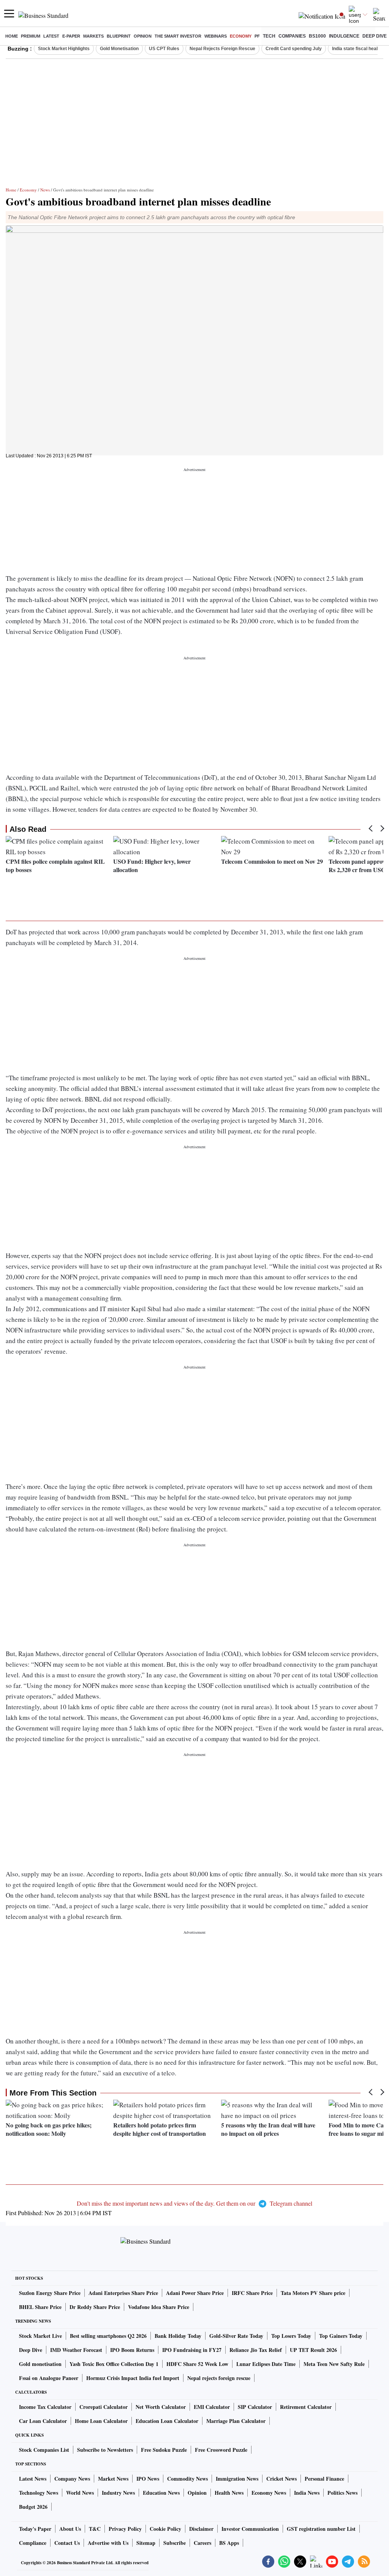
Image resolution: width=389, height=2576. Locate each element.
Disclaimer (201, 2529)
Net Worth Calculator (161, 2407)
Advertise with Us (108, 2543)
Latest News (33, 2479)
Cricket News (281, 2479)
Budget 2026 (33, 2507)
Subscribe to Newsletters (105, 2450)
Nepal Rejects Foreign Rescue (222, 49)
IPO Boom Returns (132, 2350)
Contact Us (67, 2543)
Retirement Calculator (306, 2407)
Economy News (269, 2493)
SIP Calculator (255, 2407)
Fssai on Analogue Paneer (49, 2378)
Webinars (216, 36)
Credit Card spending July (294, 49)
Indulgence (344, 36)
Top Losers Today (291, 2336)
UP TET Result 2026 (313, 2350)
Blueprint (119, 36)
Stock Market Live (40, 2336)
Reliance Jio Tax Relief (256, 2350)
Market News (113, 2479)
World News (80, 2493)
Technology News (39, 2493)
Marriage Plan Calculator (236, 2421)
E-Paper (71, 36)
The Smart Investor (178, 36)
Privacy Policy (125, 2529)
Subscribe (175, 2543)
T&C (95, 2529)
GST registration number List (321, 2529)
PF (257, 36)
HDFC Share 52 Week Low (197, 2364)
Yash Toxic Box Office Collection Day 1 (114, 2364)
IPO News (148, 2479)
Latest (51, 36)
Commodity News (187, 2479)
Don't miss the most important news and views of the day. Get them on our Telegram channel (194, 2203)
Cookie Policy (165, 2529)
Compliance (33, 2543)
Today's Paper (35, 2529)
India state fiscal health (357, 49)
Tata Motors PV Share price (313, 2293)
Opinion (143, 36)
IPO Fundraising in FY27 (192, 2350)
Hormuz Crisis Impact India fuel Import (133, 2378)
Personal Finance (324, 2479)
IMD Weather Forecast (76, 2350)
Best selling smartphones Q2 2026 (108, 2336)
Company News (72, 2479)
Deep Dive (375, 36)
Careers (202, 2543)
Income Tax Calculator (45, 2407)
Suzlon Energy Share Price (50, 2293)
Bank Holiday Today (178, 2336)
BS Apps (229, 2543)
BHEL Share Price (40, 2307)
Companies (292, 36)
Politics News (342, 2493)
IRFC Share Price (252, 2293)
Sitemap (146, 2543)
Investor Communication (250, 2529)
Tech (269, 36)
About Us (70, 2529)
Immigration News (237, 2479)
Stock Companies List (44, 2450)
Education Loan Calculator (167, 2421)
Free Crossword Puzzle (221, 2450)
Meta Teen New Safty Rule (334, 2364)
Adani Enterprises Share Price (123, 2293)
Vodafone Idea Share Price (159, 2307)
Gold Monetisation (119, 49)
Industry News (118, 2493)
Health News (229, 2493)
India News (307, 2493)
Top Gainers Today (341, 2336)
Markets (93, 36)
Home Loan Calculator (101, 2421)
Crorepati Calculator (104, 2407)
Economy (241, 36)
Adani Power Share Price (195, 2293)
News (45, 190)
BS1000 (317, 36)
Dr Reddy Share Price (95, 2307)
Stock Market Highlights (64, 49)
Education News (161, 2493)
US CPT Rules (164, 49)
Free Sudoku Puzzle (164, 2450)
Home (12, 36)
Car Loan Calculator (43, 2421)
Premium (31, 36)
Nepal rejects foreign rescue (219, 2378)
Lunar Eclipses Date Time (266, 2364)
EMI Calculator (212, 2407)
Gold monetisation (40, 2364)
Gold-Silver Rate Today (236, 2336)
